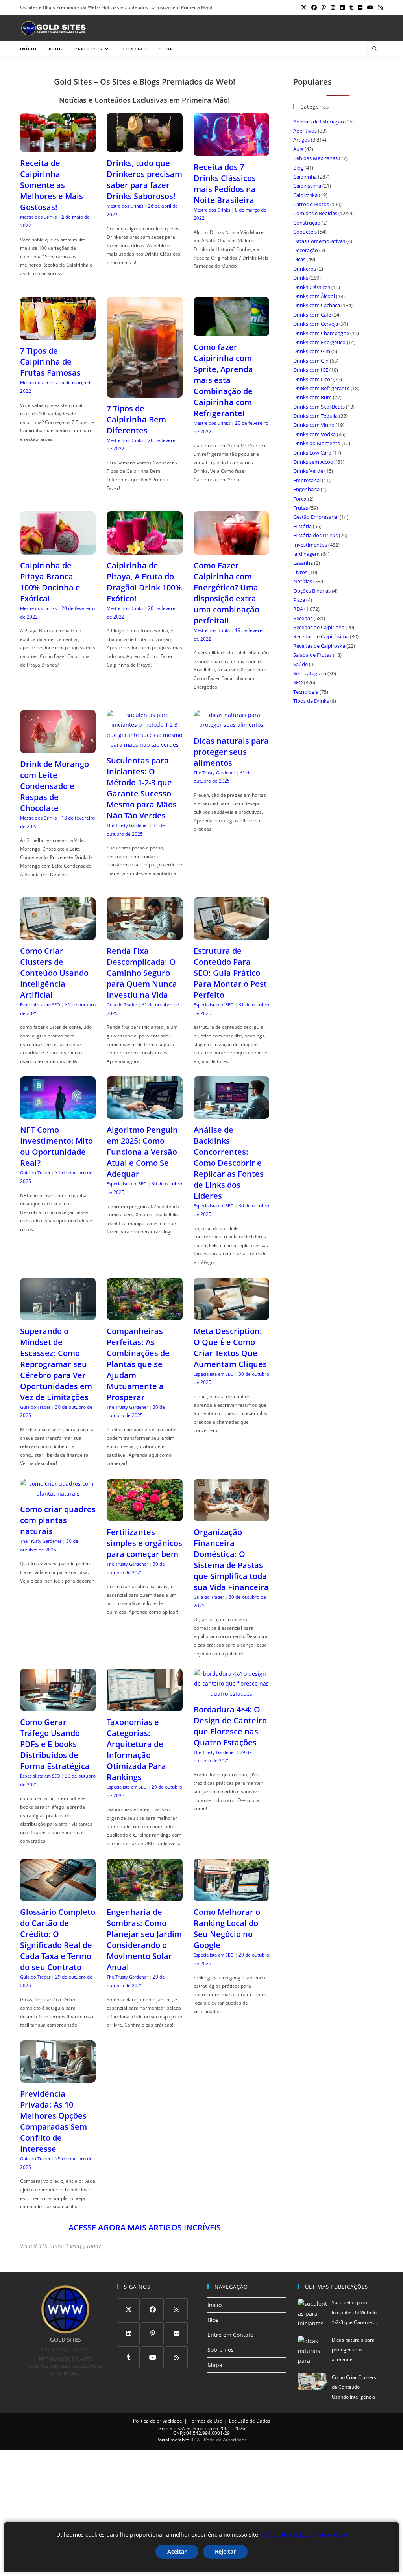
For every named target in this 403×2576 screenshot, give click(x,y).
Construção (307, 223)
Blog (298, 168)
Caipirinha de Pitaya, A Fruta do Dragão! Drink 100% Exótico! (144, 582)
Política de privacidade (158, 2421)
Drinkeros (305, 269)
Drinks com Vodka (314, 434)
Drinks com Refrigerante (321, 388)
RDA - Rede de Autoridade (219, 2440)
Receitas (303, 618)
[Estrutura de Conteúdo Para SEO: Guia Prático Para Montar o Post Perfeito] (231, 935)
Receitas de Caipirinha (319, 627)
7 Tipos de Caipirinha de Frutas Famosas (50, 362)
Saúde (300, 664)
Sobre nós (221, 2350)
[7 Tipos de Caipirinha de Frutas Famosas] (58, 335)
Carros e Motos (311, 204)
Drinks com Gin (311, 361)
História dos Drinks (315, 535)
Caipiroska (305, 195)
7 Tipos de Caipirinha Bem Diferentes (136, 419)
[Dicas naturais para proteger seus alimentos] (231, 725)
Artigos (301, 140)
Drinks (301, 278)
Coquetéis (305, 232)
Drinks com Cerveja (316, 324)
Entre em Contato (230, 2335)
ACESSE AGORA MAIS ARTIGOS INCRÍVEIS (145, 2227)
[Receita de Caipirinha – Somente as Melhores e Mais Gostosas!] (58, 147)
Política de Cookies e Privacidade (304, 2535)
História (302, 526)
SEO (298, 682)
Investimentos (310, 545)
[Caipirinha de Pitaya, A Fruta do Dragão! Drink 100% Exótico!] (144, 550)
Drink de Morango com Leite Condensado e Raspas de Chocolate (55, 786)
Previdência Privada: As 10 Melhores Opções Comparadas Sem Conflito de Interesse (54, 2121)
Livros (300, 572)
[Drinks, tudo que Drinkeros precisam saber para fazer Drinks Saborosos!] (144, 147)
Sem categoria (310, 673)
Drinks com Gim (312, 351)
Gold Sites (169, 2428)
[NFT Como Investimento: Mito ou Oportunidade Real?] (58, 1114)
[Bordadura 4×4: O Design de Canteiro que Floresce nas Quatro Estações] (231, 1694)
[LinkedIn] (129, 2333)
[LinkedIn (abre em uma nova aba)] (342, 7)
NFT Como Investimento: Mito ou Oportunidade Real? (56, 1146)
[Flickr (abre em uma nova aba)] (360, 7)
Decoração (306, 250)
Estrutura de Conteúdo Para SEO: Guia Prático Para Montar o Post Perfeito (230, 973)
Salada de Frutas (312, 655)
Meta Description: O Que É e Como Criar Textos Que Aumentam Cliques (230, 1348)
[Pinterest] (153, 2333)
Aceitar (177, 2551)
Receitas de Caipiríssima (321, 636)
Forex (300, 499)
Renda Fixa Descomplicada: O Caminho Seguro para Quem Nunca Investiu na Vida (142, 973)
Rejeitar (225, 2551)
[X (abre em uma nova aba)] (304, 7)
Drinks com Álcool (314, 296)
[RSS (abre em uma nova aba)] (379, 7)
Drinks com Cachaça (317, 305)
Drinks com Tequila (315, 416)
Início (214, 2305)
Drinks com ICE (311, 370)
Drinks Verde (308, 471)
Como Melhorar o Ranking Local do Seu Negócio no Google (227, 1928)
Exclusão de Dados (250, 2421)
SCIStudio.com (202, 2428)
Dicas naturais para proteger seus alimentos (231, 752)
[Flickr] (177, 2333)
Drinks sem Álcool (314, 462)
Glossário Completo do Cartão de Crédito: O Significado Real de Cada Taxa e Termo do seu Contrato (58, 1939)
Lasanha (303, 563)
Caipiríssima (307, 186)
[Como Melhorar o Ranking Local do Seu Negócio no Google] (231, 1896)
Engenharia (306, 489)
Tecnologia (306, 692)
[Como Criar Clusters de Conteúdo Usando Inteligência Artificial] (58, 935)
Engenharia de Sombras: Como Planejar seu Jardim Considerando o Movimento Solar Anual (144, 1939)
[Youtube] (153, 2357)
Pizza (299, 600)
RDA (298, 609)
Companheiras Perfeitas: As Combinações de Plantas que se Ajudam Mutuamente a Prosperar (138, 1364)
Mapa (215, 2365)
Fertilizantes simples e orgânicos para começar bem (144, 1543)
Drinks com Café (312, 315)
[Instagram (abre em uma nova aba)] (333, 7)
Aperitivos (305, 131)
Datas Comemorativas (319, 241)
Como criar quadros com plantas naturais (58, 1520)
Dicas (299, 259)
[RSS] (177, 2357)
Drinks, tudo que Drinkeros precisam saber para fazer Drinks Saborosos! (144, 180)
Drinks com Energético (319, 342)
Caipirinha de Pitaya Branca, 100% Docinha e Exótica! (50, 582)
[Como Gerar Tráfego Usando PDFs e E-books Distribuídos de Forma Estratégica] (58, 1706)
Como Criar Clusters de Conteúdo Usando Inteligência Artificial (54, 973)
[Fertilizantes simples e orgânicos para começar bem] (144, 1516)
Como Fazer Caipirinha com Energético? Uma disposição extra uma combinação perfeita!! (226, 593)
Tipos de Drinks (311, 701)
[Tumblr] (129, 2357)
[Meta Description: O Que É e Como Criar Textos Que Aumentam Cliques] (231, 1315)
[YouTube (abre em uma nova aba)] (370, 7)
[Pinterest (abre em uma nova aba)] (324, 7)
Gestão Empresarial (316, 517)
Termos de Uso (206, 2421)
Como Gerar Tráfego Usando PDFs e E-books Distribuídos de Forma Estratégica (55, 1744)
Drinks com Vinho (314, 425)
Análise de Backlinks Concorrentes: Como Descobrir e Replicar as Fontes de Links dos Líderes (229, 1163)
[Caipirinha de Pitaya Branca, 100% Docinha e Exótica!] (58, 550)
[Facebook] (153, 2309)
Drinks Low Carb (312, 453)
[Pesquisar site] (375, 49)
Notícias (303, 581)
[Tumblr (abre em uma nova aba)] (351, 7)
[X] (129, 2309)
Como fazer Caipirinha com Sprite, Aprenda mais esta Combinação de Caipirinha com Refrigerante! (223, 380)
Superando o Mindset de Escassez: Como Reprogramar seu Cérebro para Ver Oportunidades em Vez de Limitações (56, 1364)
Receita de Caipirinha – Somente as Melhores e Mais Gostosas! (52, 185)
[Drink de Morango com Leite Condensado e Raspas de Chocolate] (58, 748)
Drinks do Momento (317, 443)
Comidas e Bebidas (315, 213)
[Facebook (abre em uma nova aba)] (314, 7)
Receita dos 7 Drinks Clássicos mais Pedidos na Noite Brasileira (225, 183)
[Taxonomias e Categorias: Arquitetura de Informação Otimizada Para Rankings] (144, 1706)
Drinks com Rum (312, 397)
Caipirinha (305, 177)
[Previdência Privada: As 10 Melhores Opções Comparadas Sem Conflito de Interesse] (58, 2078)
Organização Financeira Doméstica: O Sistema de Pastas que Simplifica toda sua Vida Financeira (231, 1560)
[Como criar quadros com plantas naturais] (58, 1493)
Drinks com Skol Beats (319, 407)
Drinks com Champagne (321, 333)
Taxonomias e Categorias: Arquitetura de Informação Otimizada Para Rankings (136, 1750)
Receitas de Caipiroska (319, 646)
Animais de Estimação (319, 122)
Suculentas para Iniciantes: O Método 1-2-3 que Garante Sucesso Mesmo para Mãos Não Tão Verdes (142, 788)
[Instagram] (177, 2309)
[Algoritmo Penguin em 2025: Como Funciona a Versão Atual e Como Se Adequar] (144, 1114)
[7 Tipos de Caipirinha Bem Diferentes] (144, 392)
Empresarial (307, 480)
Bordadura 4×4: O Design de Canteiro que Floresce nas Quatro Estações (230, 1726)
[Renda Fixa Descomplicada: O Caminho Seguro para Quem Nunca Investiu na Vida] (144, 935)
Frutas (301, 508)
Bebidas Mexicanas (315, 158)
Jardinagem (306, 554)
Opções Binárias (312, 591)
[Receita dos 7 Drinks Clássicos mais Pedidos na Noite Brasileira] (231, 151)
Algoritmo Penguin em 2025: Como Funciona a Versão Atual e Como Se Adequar (142, 1152)
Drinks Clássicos (312, 287)
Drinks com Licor (313, 379)
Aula (298, 149)
